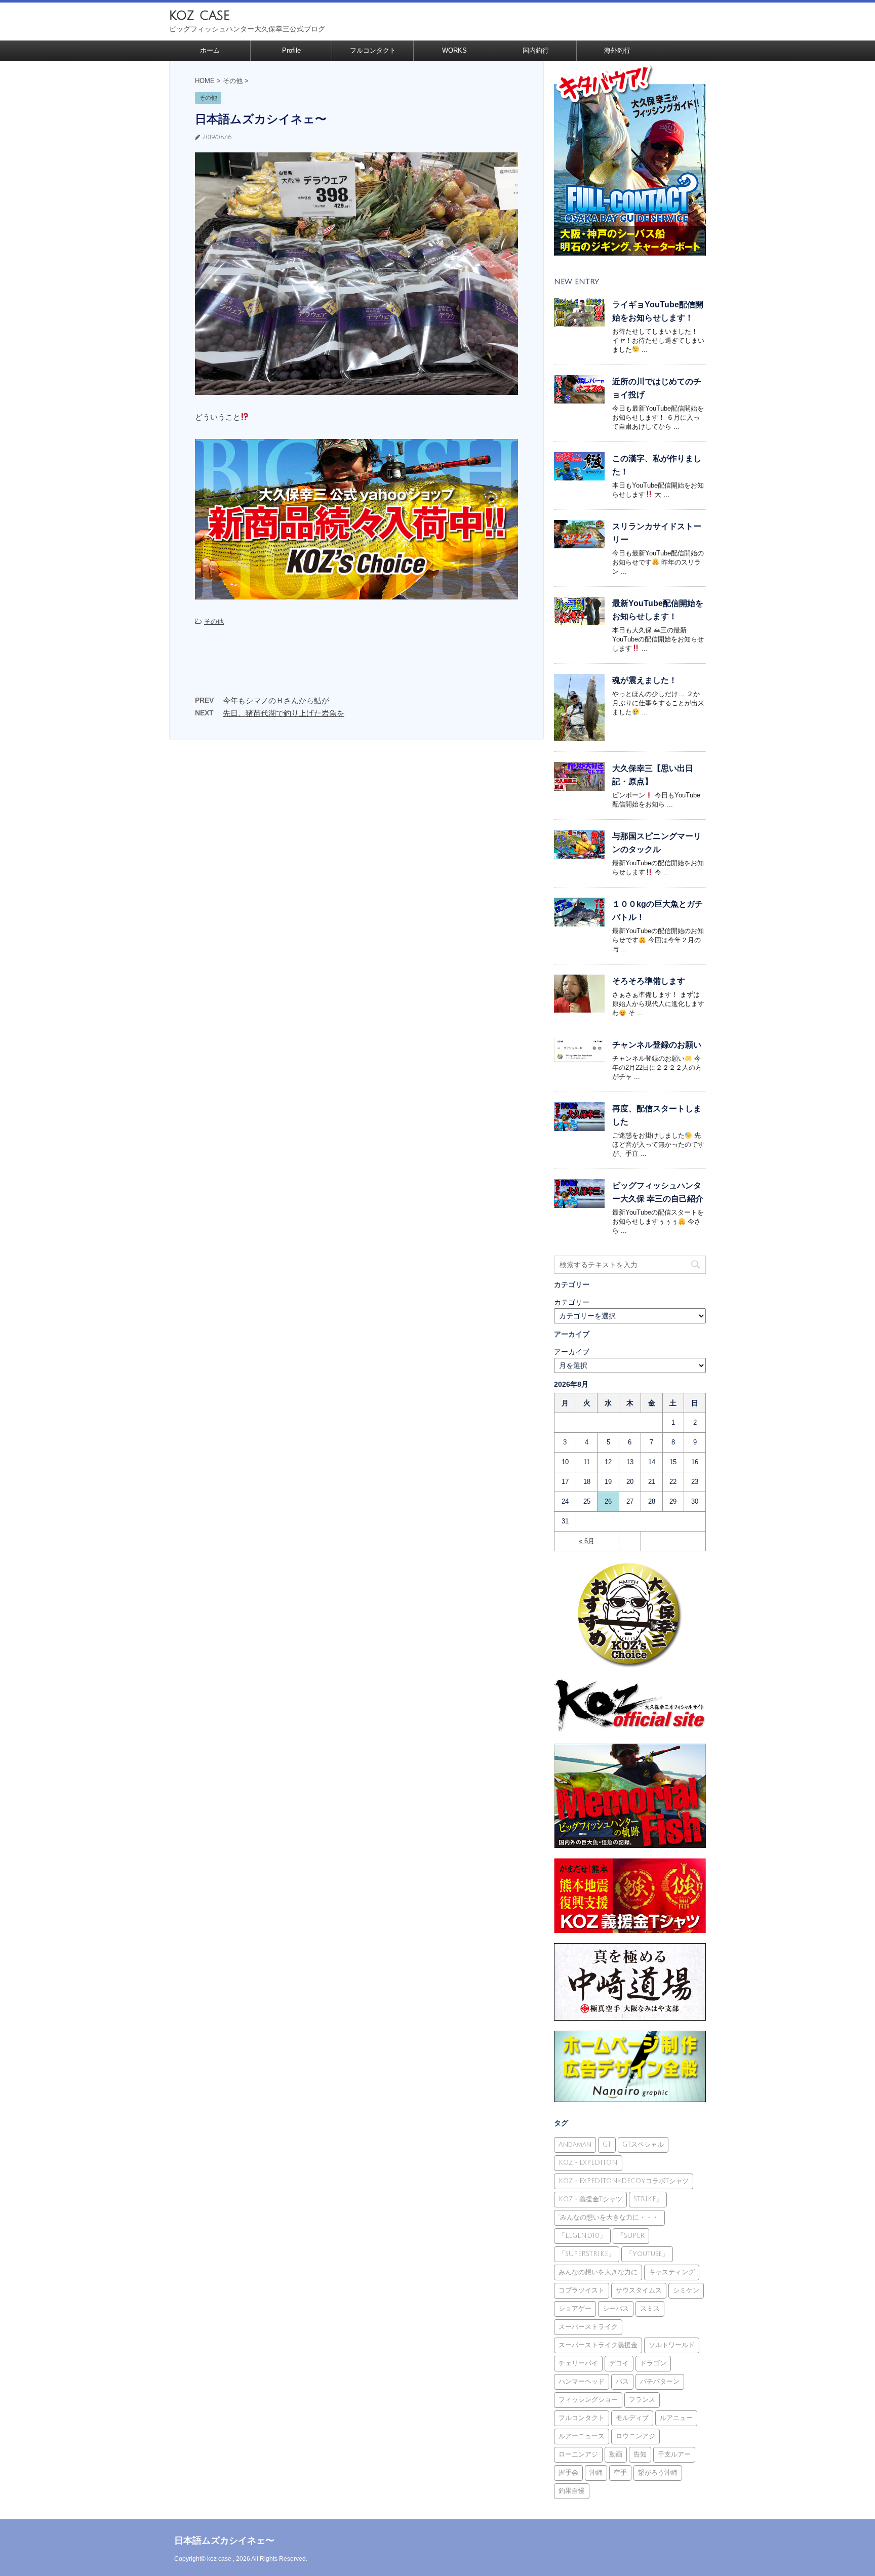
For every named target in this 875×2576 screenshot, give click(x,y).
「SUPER (631, 2236)
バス (622, 2382)
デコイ (619, 2363)
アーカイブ (572, 1352)
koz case (200, 15)
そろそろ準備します (649, 981)
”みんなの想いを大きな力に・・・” (609, 2218)
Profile (291, 50)
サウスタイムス (639, 2290)
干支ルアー (674, 2454)
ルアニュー (676, 2418)
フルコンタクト (373, 50)
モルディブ (632, 2418)
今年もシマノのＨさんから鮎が (276, 700)
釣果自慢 (572, 2491)
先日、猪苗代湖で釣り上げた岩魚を (284, 713)
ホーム (210, 50)
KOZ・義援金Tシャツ (590, 2199)
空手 (620, 2473)
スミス (650, 2309)
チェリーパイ (578, 2363)
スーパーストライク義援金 (598, 2345)
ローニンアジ (578, 2454)
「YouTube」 (647, 2254)
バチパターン (660, 2382)
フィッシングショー (588, 2400)
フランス (642, 2400)
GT (607, 2145)
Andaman (575, 2145)
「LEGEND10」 (582, 2236)
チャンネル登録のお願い (657, 1045)
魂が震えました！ (645, 680)
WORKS (454, 50)
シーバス (616, 2309)
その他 (214, 621)
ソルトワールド (672, 2345)
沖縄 (596, 2473)
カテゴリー (572, 1302)
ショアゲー (575, 2309)
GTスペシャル (643, 2145)
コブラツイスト (582, 2290)
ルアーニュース (582, 2436)
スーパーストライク (588, 2327)
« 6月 (587, 1541)
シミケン (686, 2290)
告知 (640, 2454)
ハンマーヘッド (582, 2382)
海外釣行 (617, 50)
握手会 (568, 2473)
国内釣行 (536, 50)
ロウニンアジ (635, 2436)
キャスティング (672, 2272)
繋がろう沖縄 (658, 2473)
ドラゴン (653, 2363)
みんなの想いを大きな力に (598, 2272)
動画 (616, 2454)
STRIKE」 (648, 2199)
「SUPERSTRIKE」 (587, 2254)
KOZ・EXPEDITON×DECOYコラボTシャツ (624, 2181)
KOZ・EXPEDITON (588, 2163)
